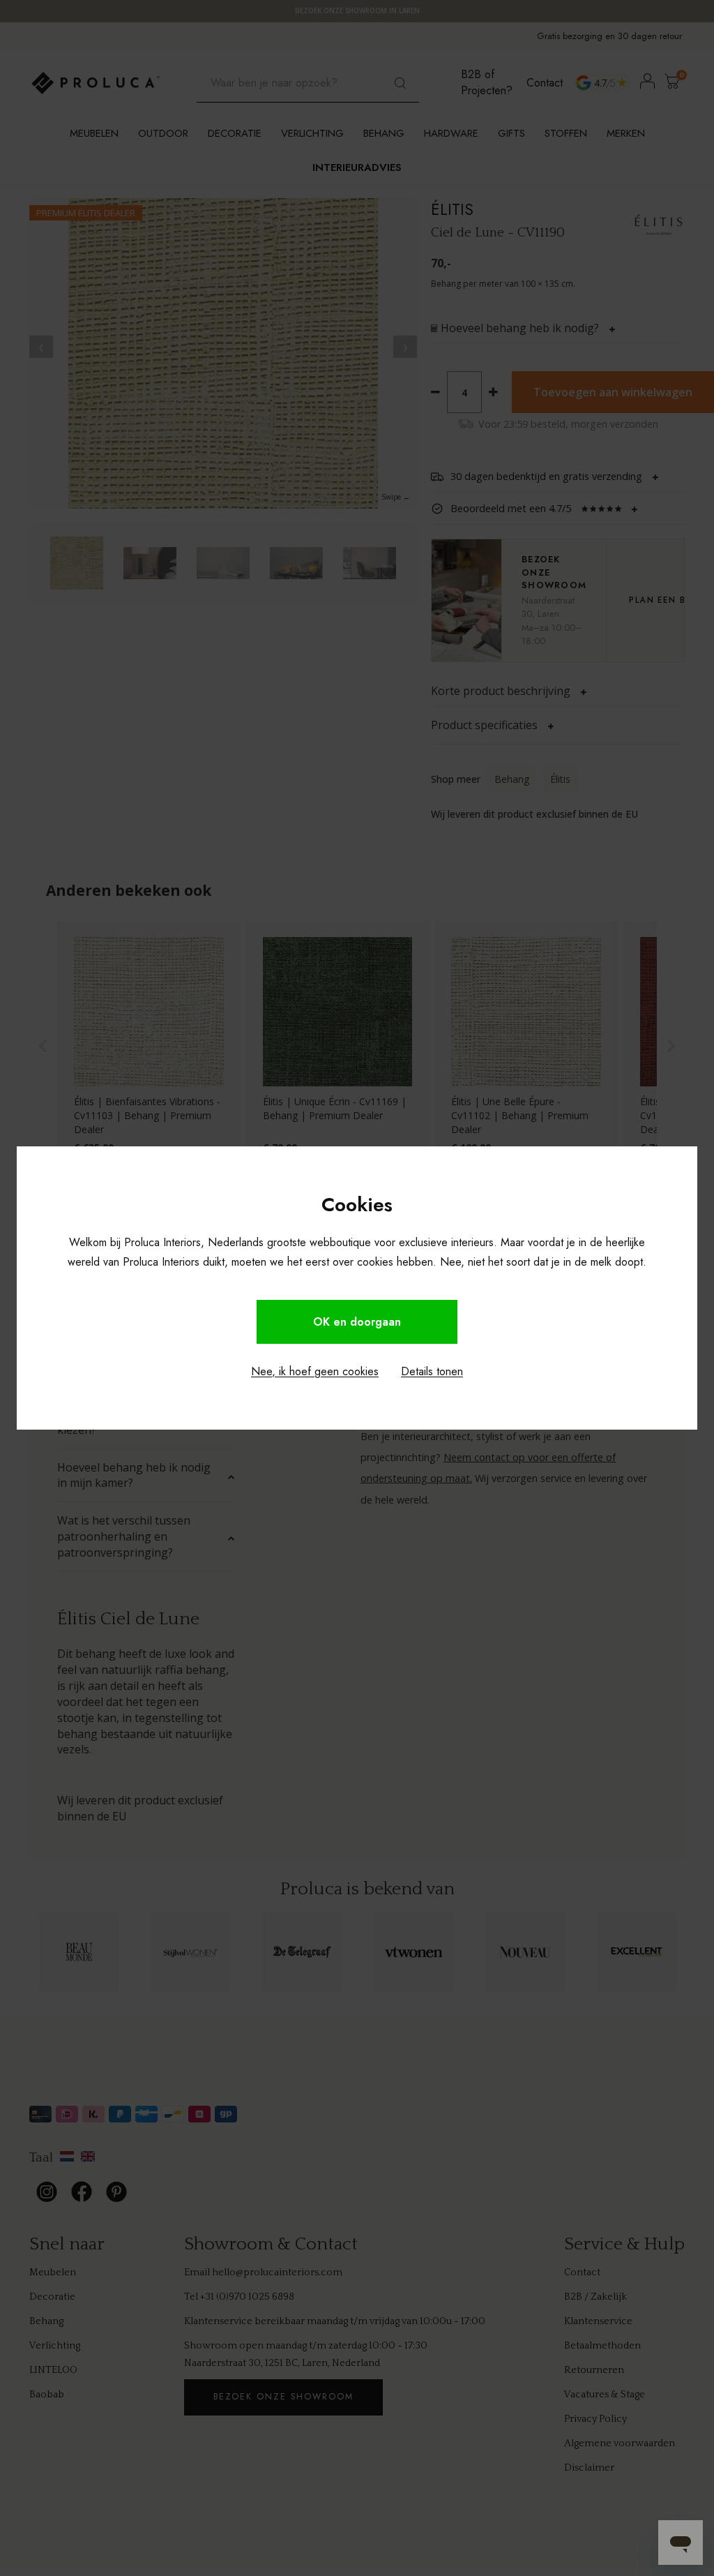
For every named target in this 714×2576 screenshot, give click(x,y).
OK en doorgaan (357, 1322)
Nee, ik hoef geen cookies (315, 1371)
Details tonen (432, 1371)
